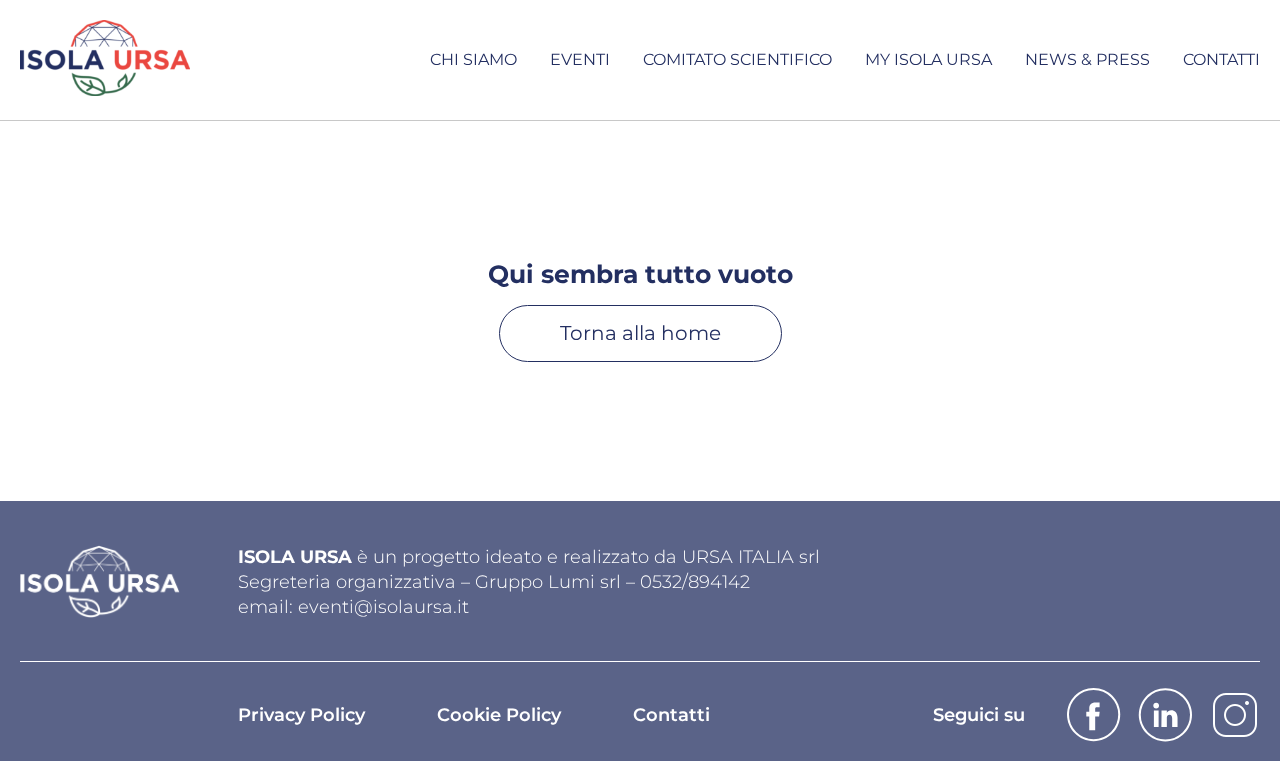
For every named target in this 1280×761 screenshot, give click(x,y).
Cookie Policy (499, 715)
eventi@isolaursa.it (383, 607)
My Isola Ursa (928, 59)
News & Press (1087, 59)
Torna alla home (640, 333)
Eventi (580, 59)
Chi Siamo (473, 59)
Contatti (1221, 59)
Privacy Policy (301, 715)
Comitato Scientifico (737, 59)
